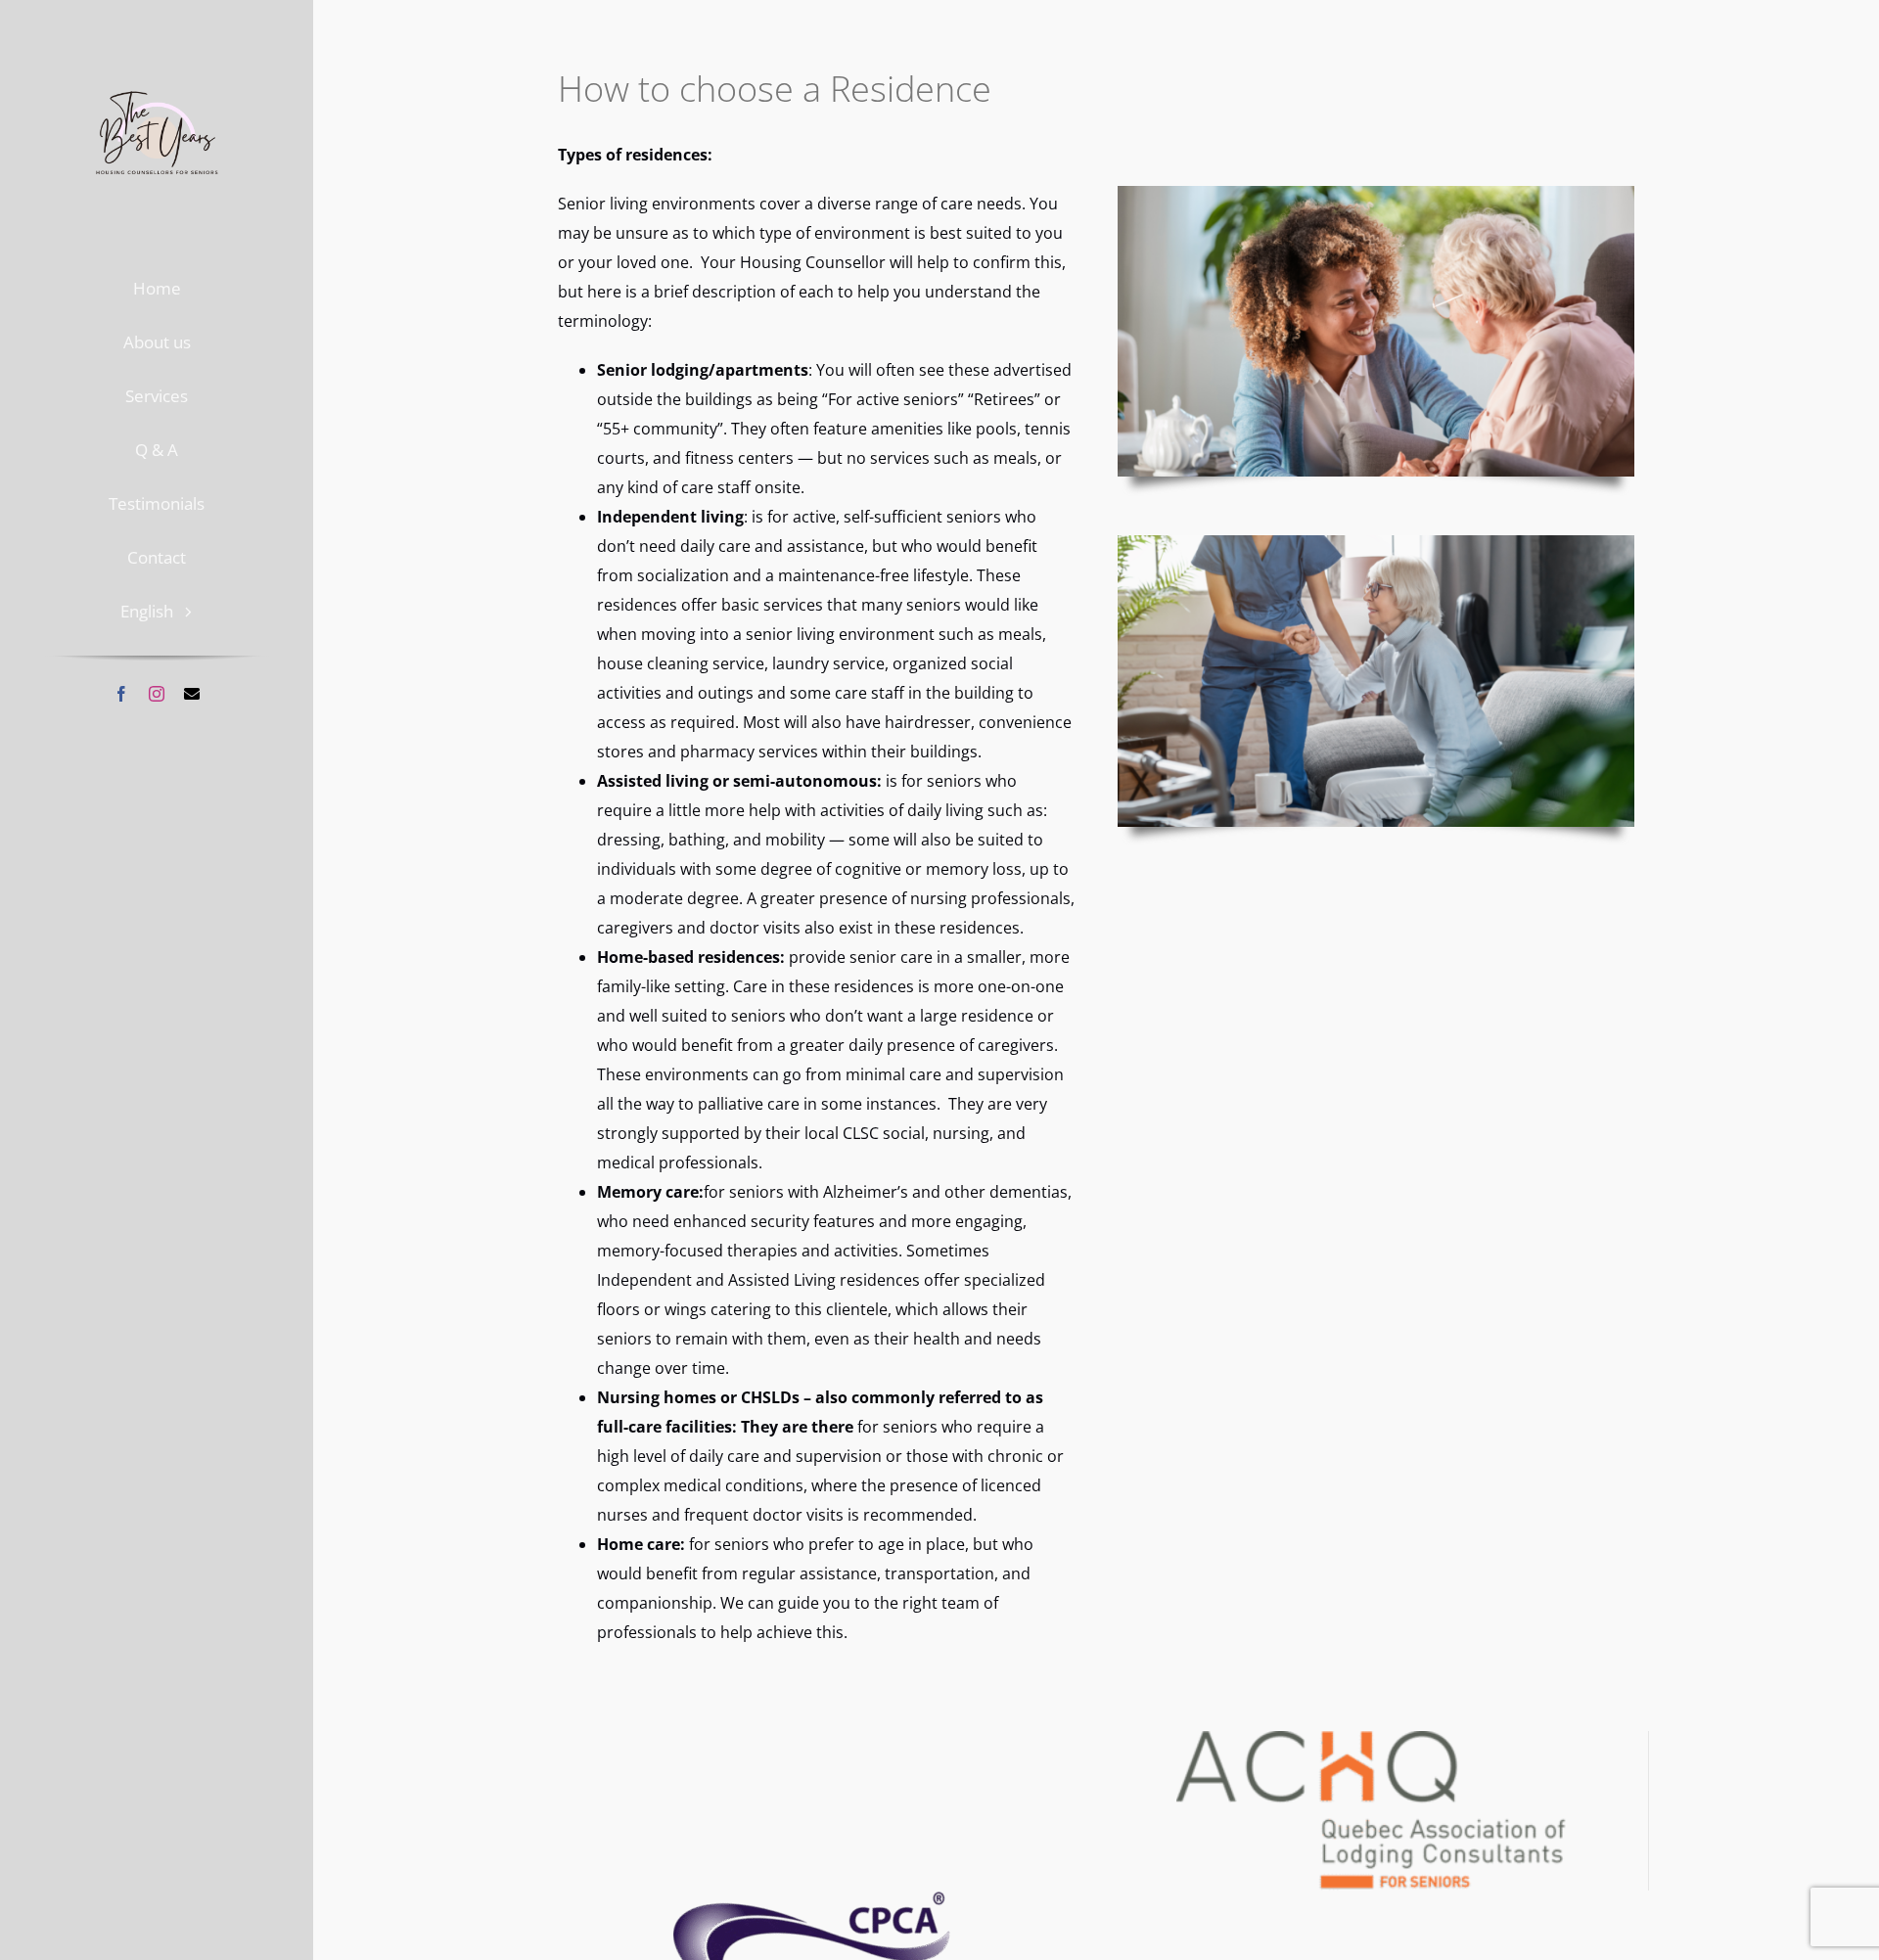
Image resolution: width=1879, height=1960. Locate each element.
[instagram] (157, 694)
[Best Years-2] (157, 70)
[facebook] (121, 694)
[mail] (192, 694)
